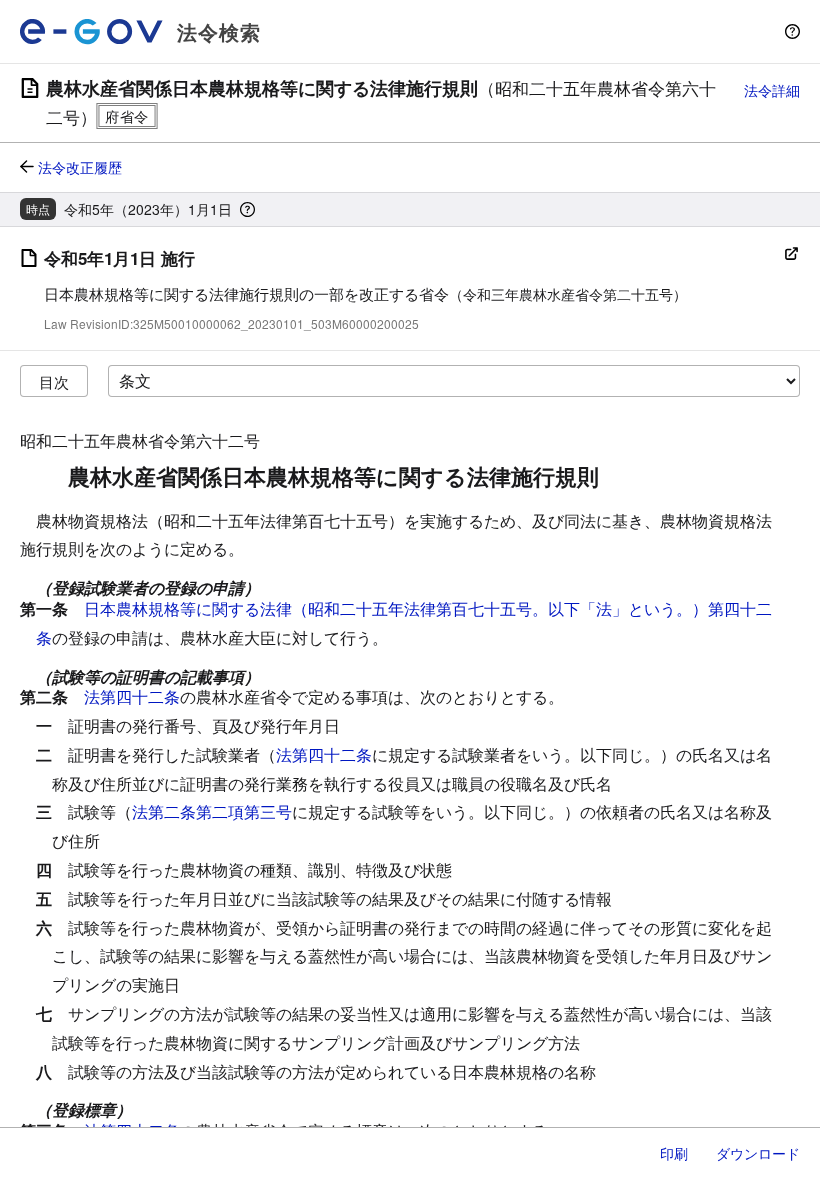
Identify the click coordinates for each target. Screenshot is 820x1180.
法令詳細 (772, 90)
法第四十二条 (132, 696)
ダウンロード (758, 1153)
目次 (54, 381)
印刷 (674, 1153)
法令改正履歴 (80, 167)
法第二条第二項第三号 (212, 811)
